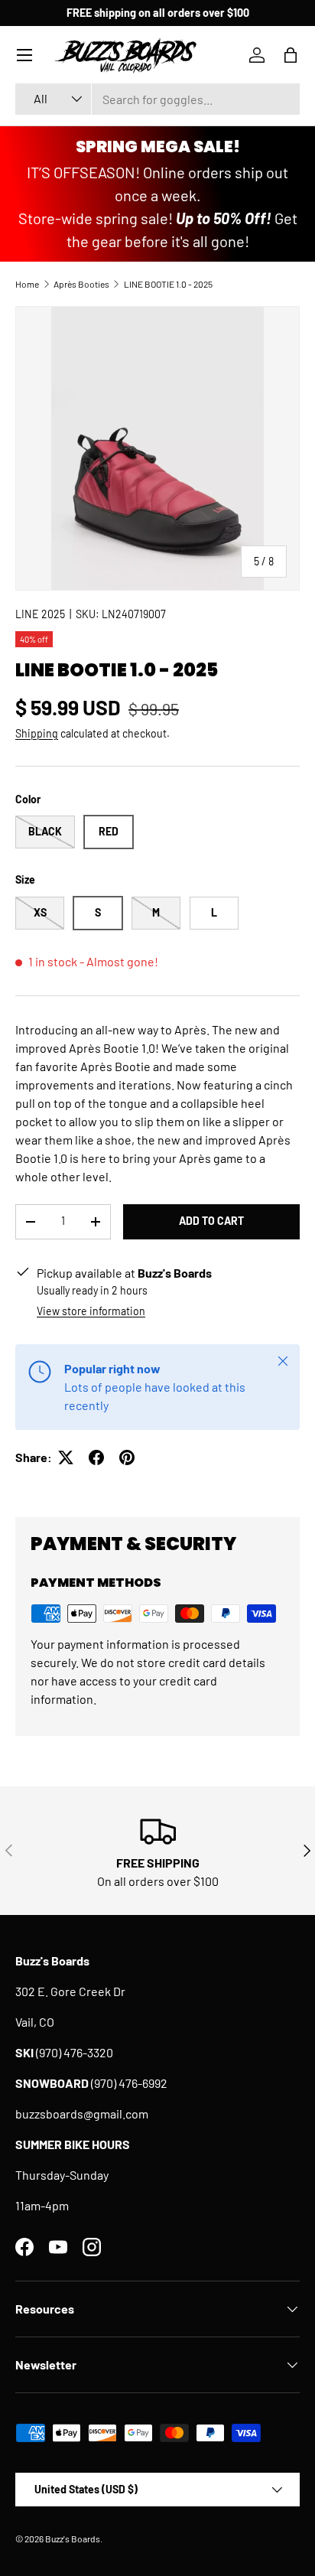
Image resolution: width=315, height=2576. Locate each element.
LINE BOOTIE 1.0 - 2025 (168, 284)
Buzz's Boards (73, 2539)
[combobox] (157, 99)
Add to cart (211, 1221)
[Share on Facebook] (96, 1457)
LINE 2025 (40, 614)
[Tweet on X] (66, 1457)
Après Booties (81, 284)
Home (27, 284)
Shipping (37, 733)
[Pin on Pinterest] (127, 1457)
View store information (91, 1311)
